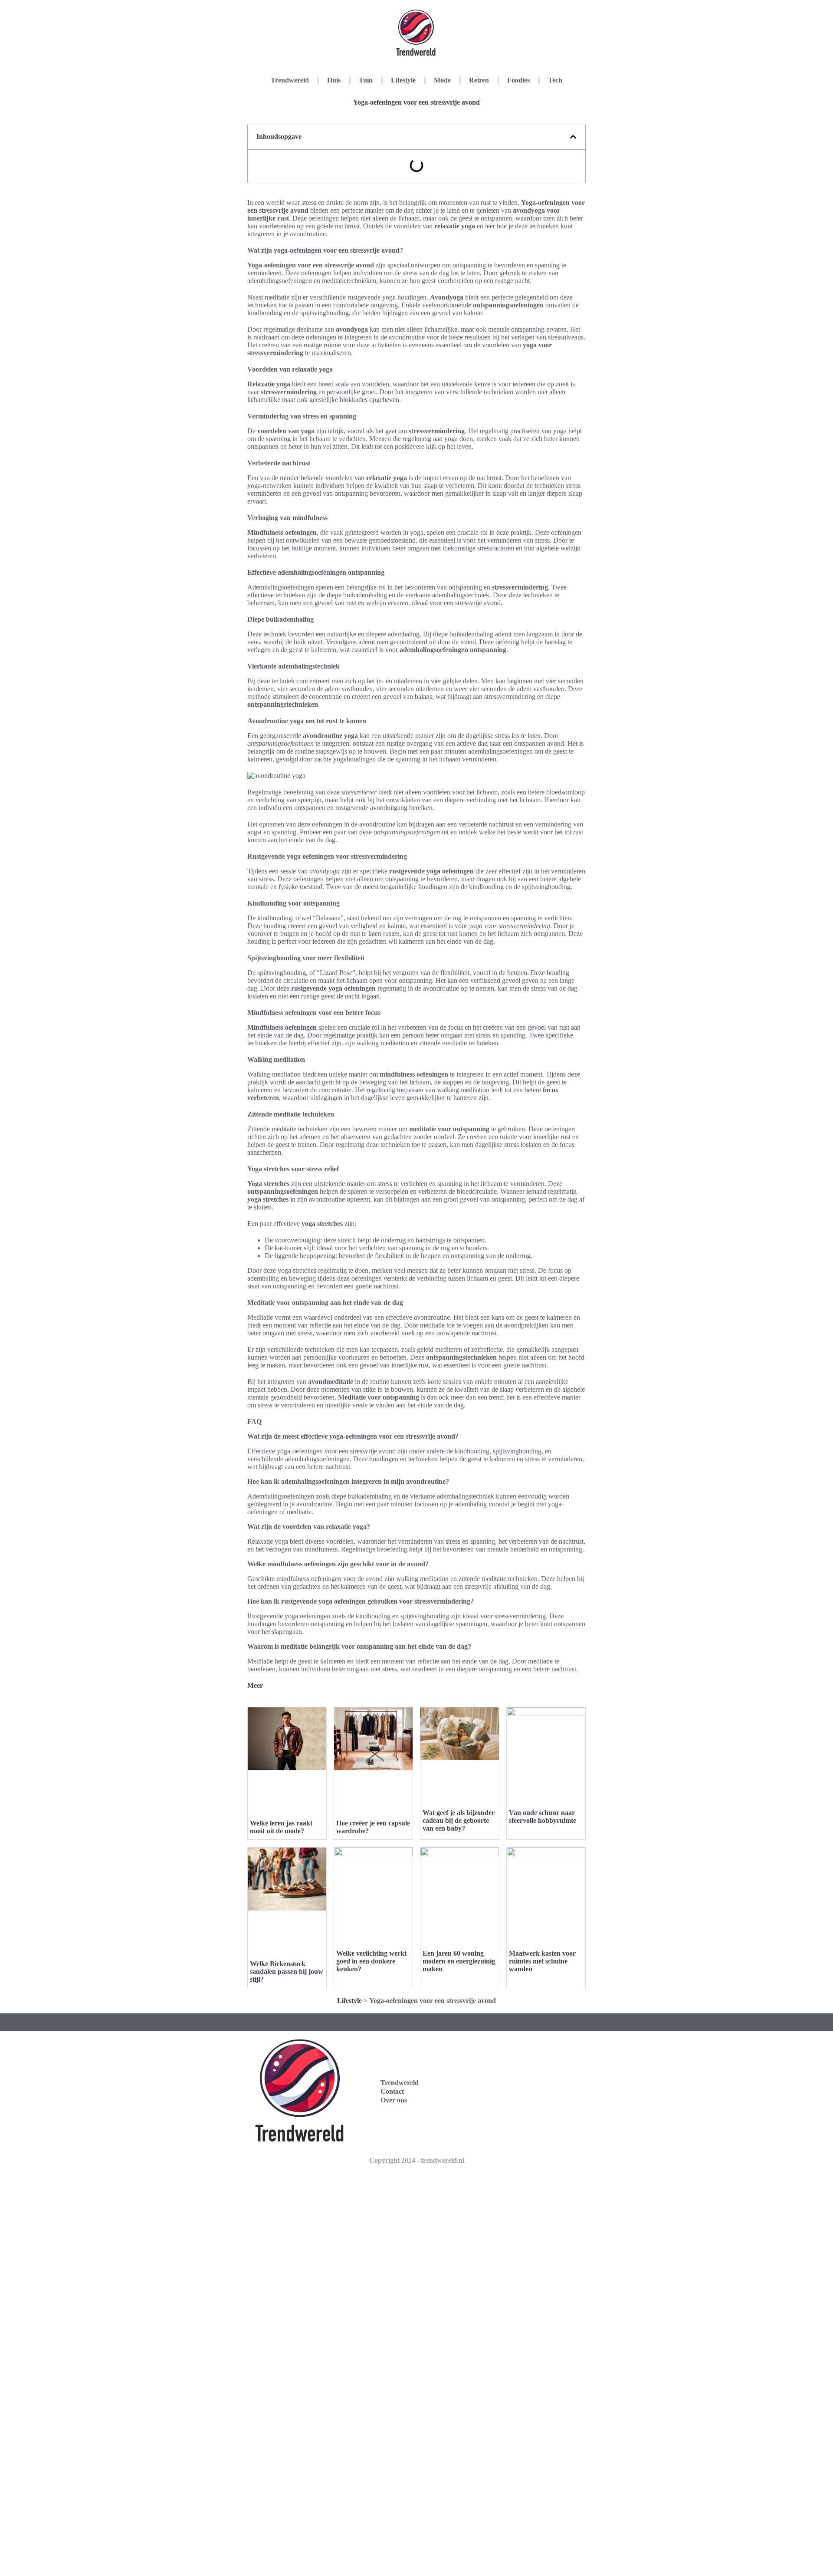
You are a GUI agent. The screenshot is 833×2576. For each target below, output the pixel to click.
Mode (442, 80)
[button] (573, 137)
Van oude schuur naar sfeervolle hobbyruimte (543, 1817)
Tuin (366, 80)
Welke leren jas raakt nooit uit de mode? (281, 1827)
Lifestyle (403, 80)
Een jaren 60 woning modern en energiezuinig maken (459, 1961)
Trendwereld (290, 80)
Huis (334, 80)
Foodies (518, 80)
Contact (392, 2091)
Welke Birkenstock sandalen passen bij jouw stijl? (287, 1972)
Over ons (394, 2100)
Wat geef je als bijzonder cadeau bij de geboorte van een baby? (459, 1820)
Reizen (479, 80)
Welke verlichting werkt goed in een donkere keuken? (371, 1961)
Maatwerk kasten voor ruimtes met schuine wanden (542, 1961)
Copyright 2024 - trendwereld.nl (417, 2160)
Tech (555, 80)
